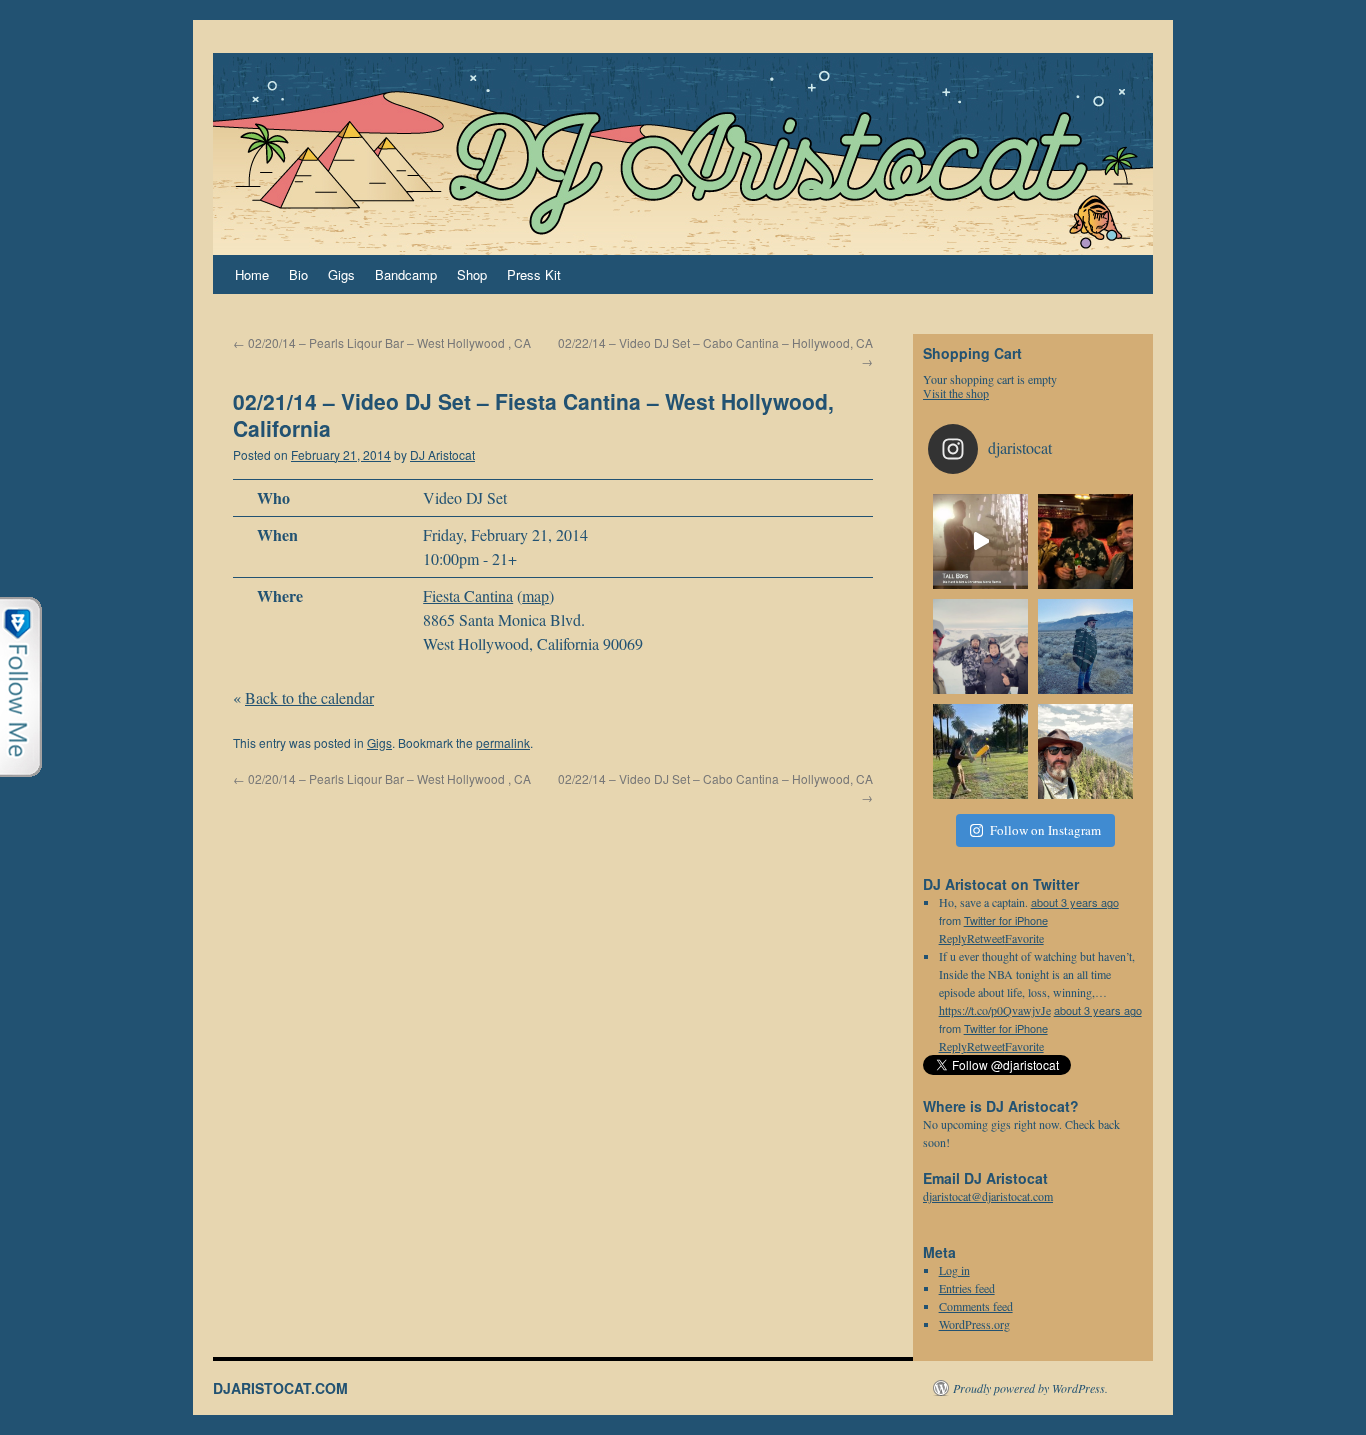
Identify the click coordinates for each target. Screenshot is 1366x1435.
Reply (953, 1046)
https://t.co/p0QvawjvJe (995, 1010)
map (535, 595)
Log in (954, 1270)
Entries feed (967, 1288)
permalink (503, 742)
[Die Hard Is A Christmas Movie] (980, 541)
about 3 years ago (1075, 902)
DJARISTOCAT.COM (280, 1388)
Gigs (341, 274)
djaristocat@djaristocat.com (988, 1196)
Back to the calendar (309, 697)
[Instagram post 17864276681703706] (1085, 541)
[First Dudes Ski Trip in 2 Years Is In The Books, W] (980, 646)
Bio (298, 274)
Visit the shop (956, 393)
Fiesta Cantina (468, 595)
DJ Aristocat (442, 454)
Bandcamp (406, 274)
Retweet (986, 1046)
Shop (472, 274)
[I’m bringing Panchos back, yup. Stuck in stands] (1085, 646)
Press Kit (534, 274)
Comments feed (976, 1306)
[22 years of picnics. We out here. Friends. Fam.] (980, 751)
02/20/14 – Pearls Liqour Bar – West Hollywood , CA (382, 342)
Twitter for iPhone (1006, 920)
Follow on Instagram (1045, 830)
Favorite (1024, 1046)
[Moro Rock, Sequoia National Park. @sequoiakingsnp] (1085, 751)
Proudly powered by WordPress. (1030, 1388)
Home (252, 274)
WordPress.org (974, 1324)
